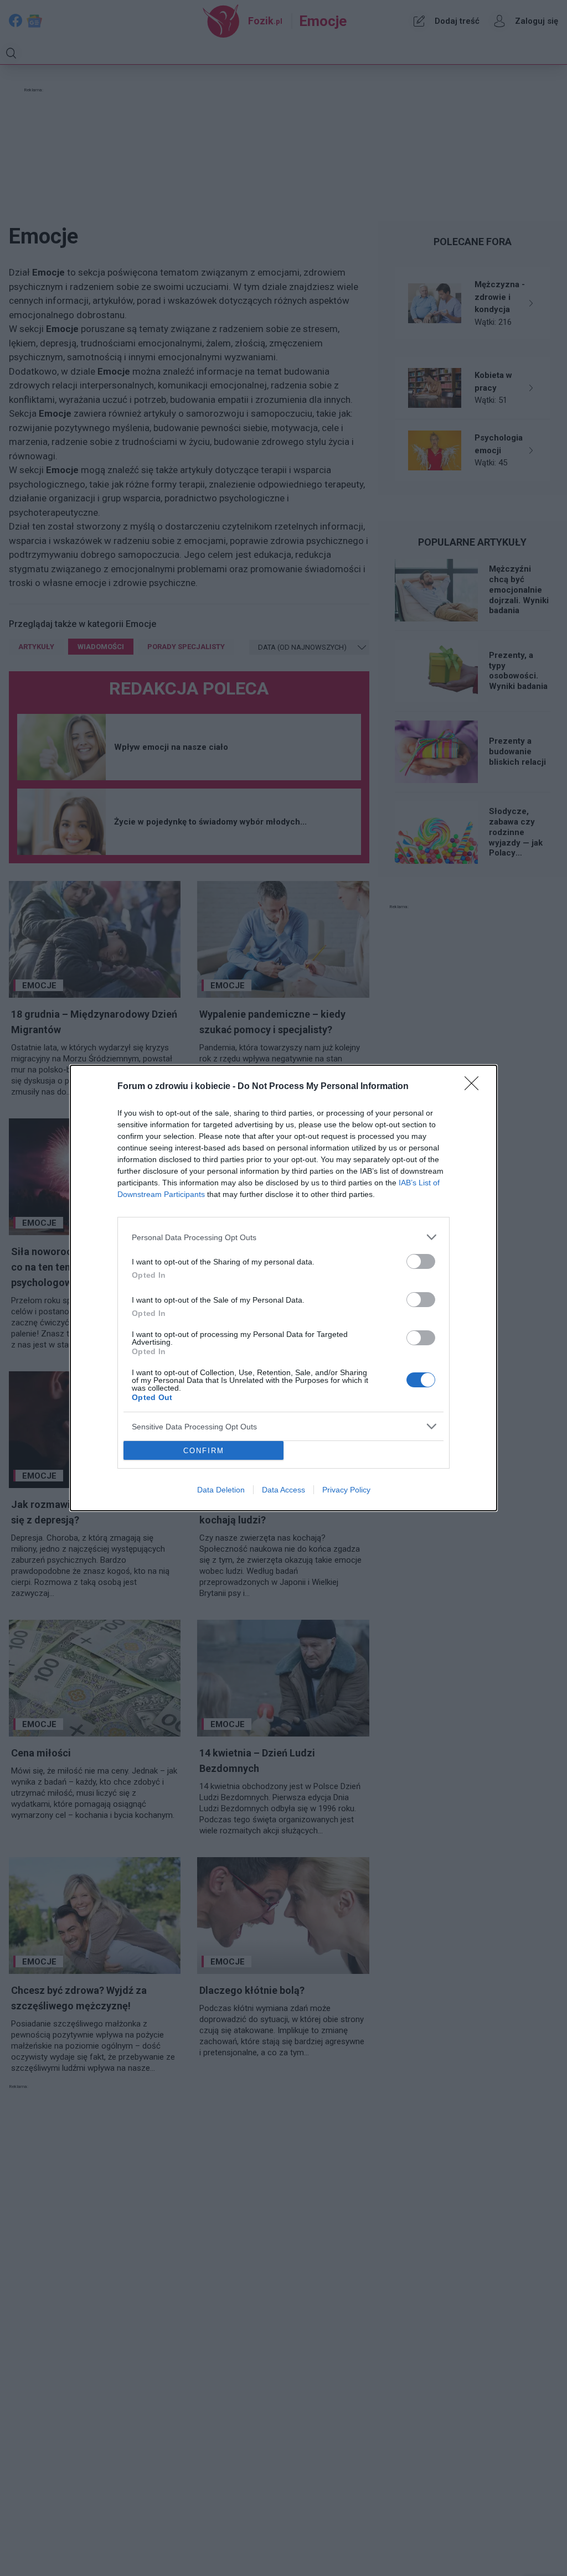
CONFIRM (204, 1451)
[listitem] (283, 1237)
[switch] (421, 1261)
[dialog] (283, 1288)
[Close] (475, 1087)
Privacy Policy (346, 1490)
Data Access (283, 1490)
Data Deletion (221, 1490)
